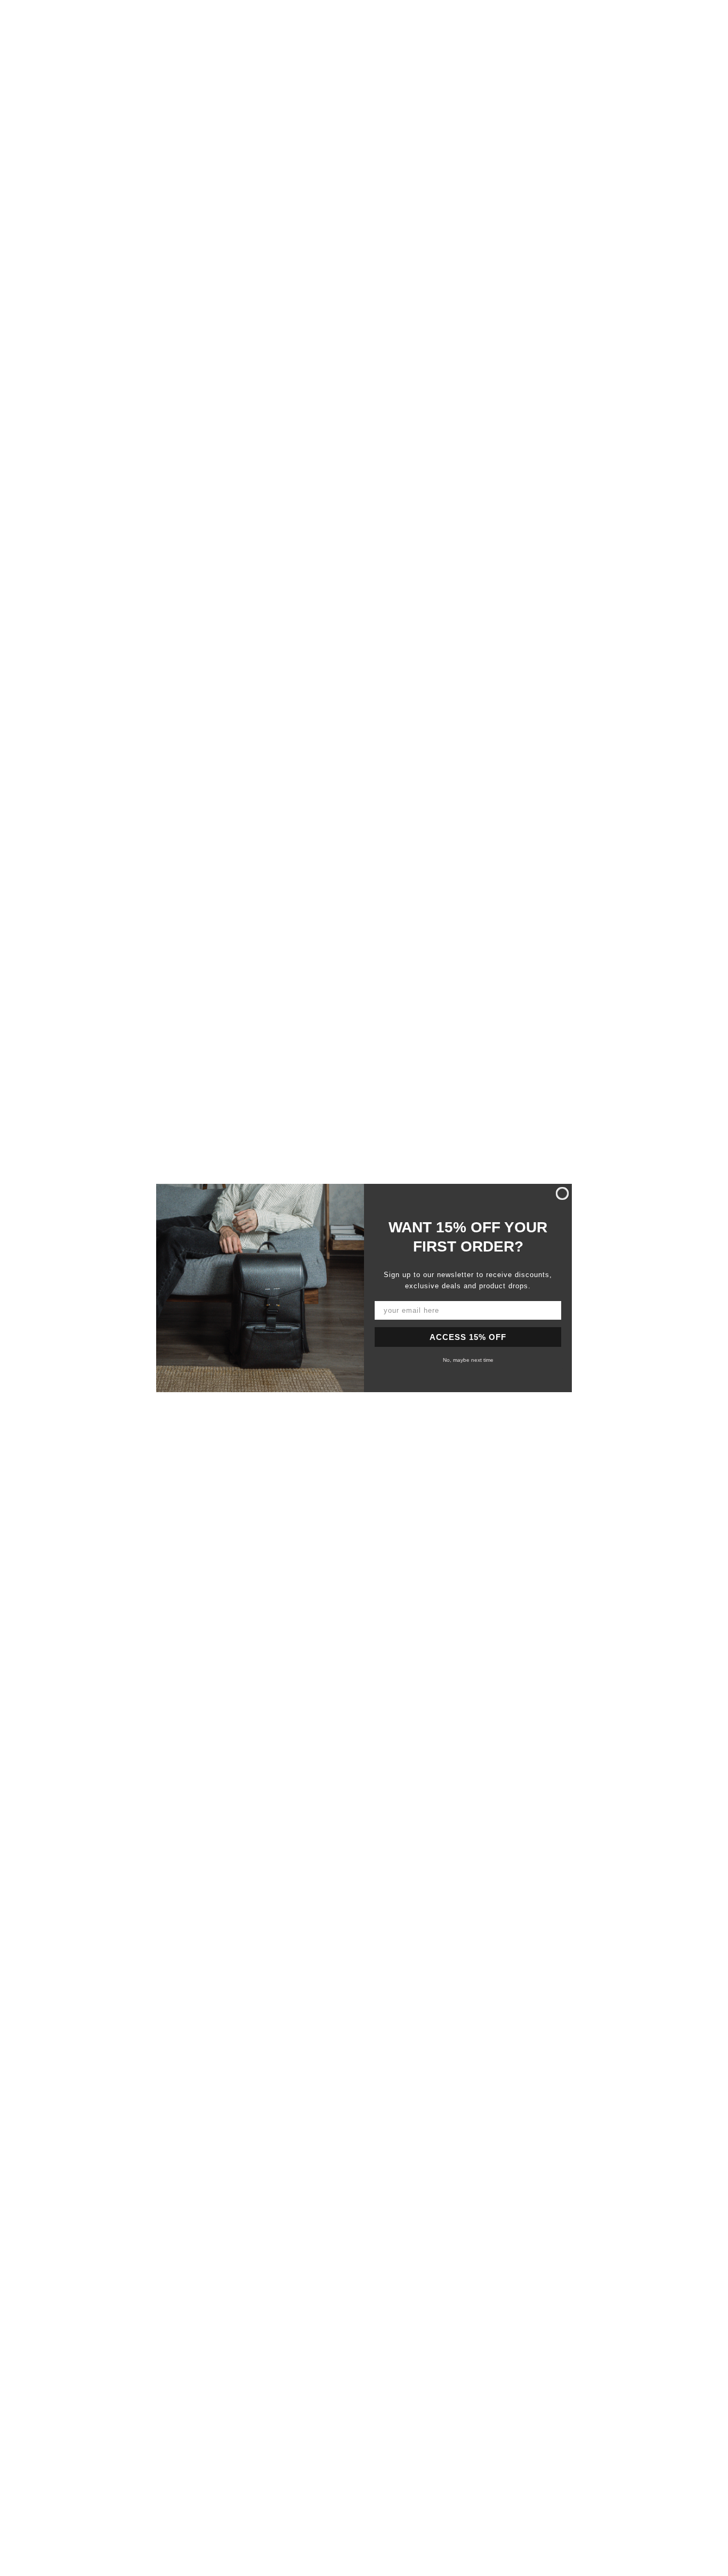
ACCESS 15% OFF (468, 1337)
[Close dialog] (562, 1193)
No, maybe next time (468, 1360)
